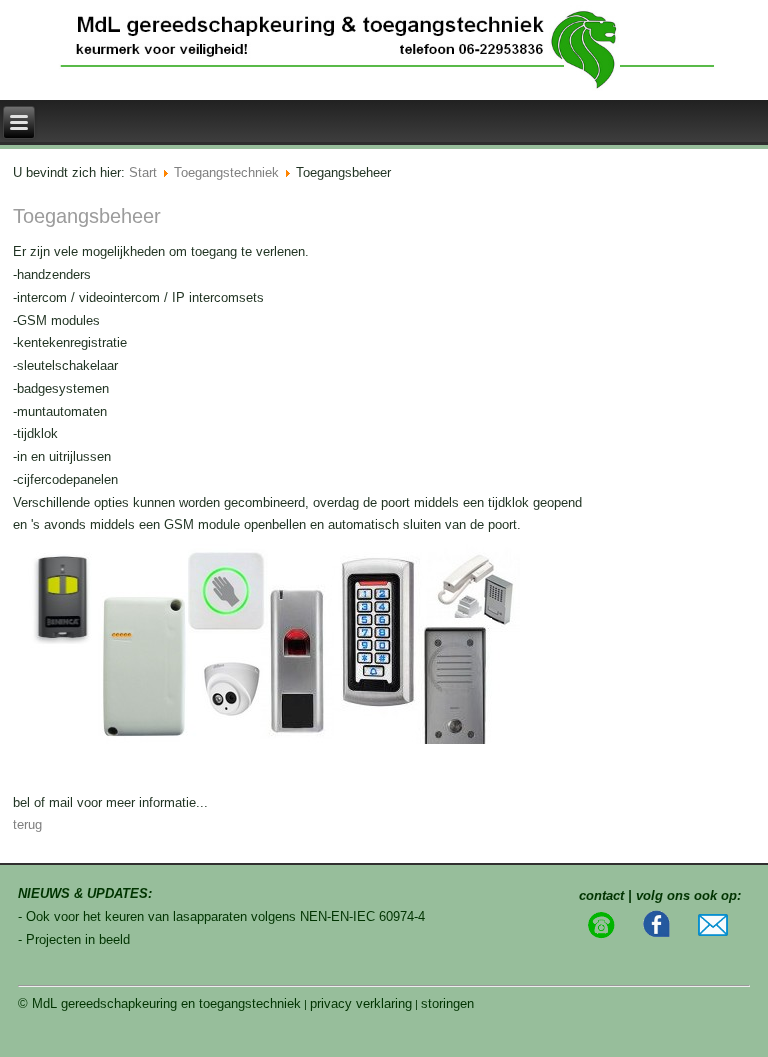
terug (27, 824)
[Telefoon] (601, 934)
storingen (447, 1003)
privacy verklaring (361, 1003)
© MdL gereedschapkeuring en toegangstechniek (159, 1003)
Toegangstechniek (226, 172)
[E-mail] (713, 931)
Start (143, 172)
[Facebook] (657, 934)
